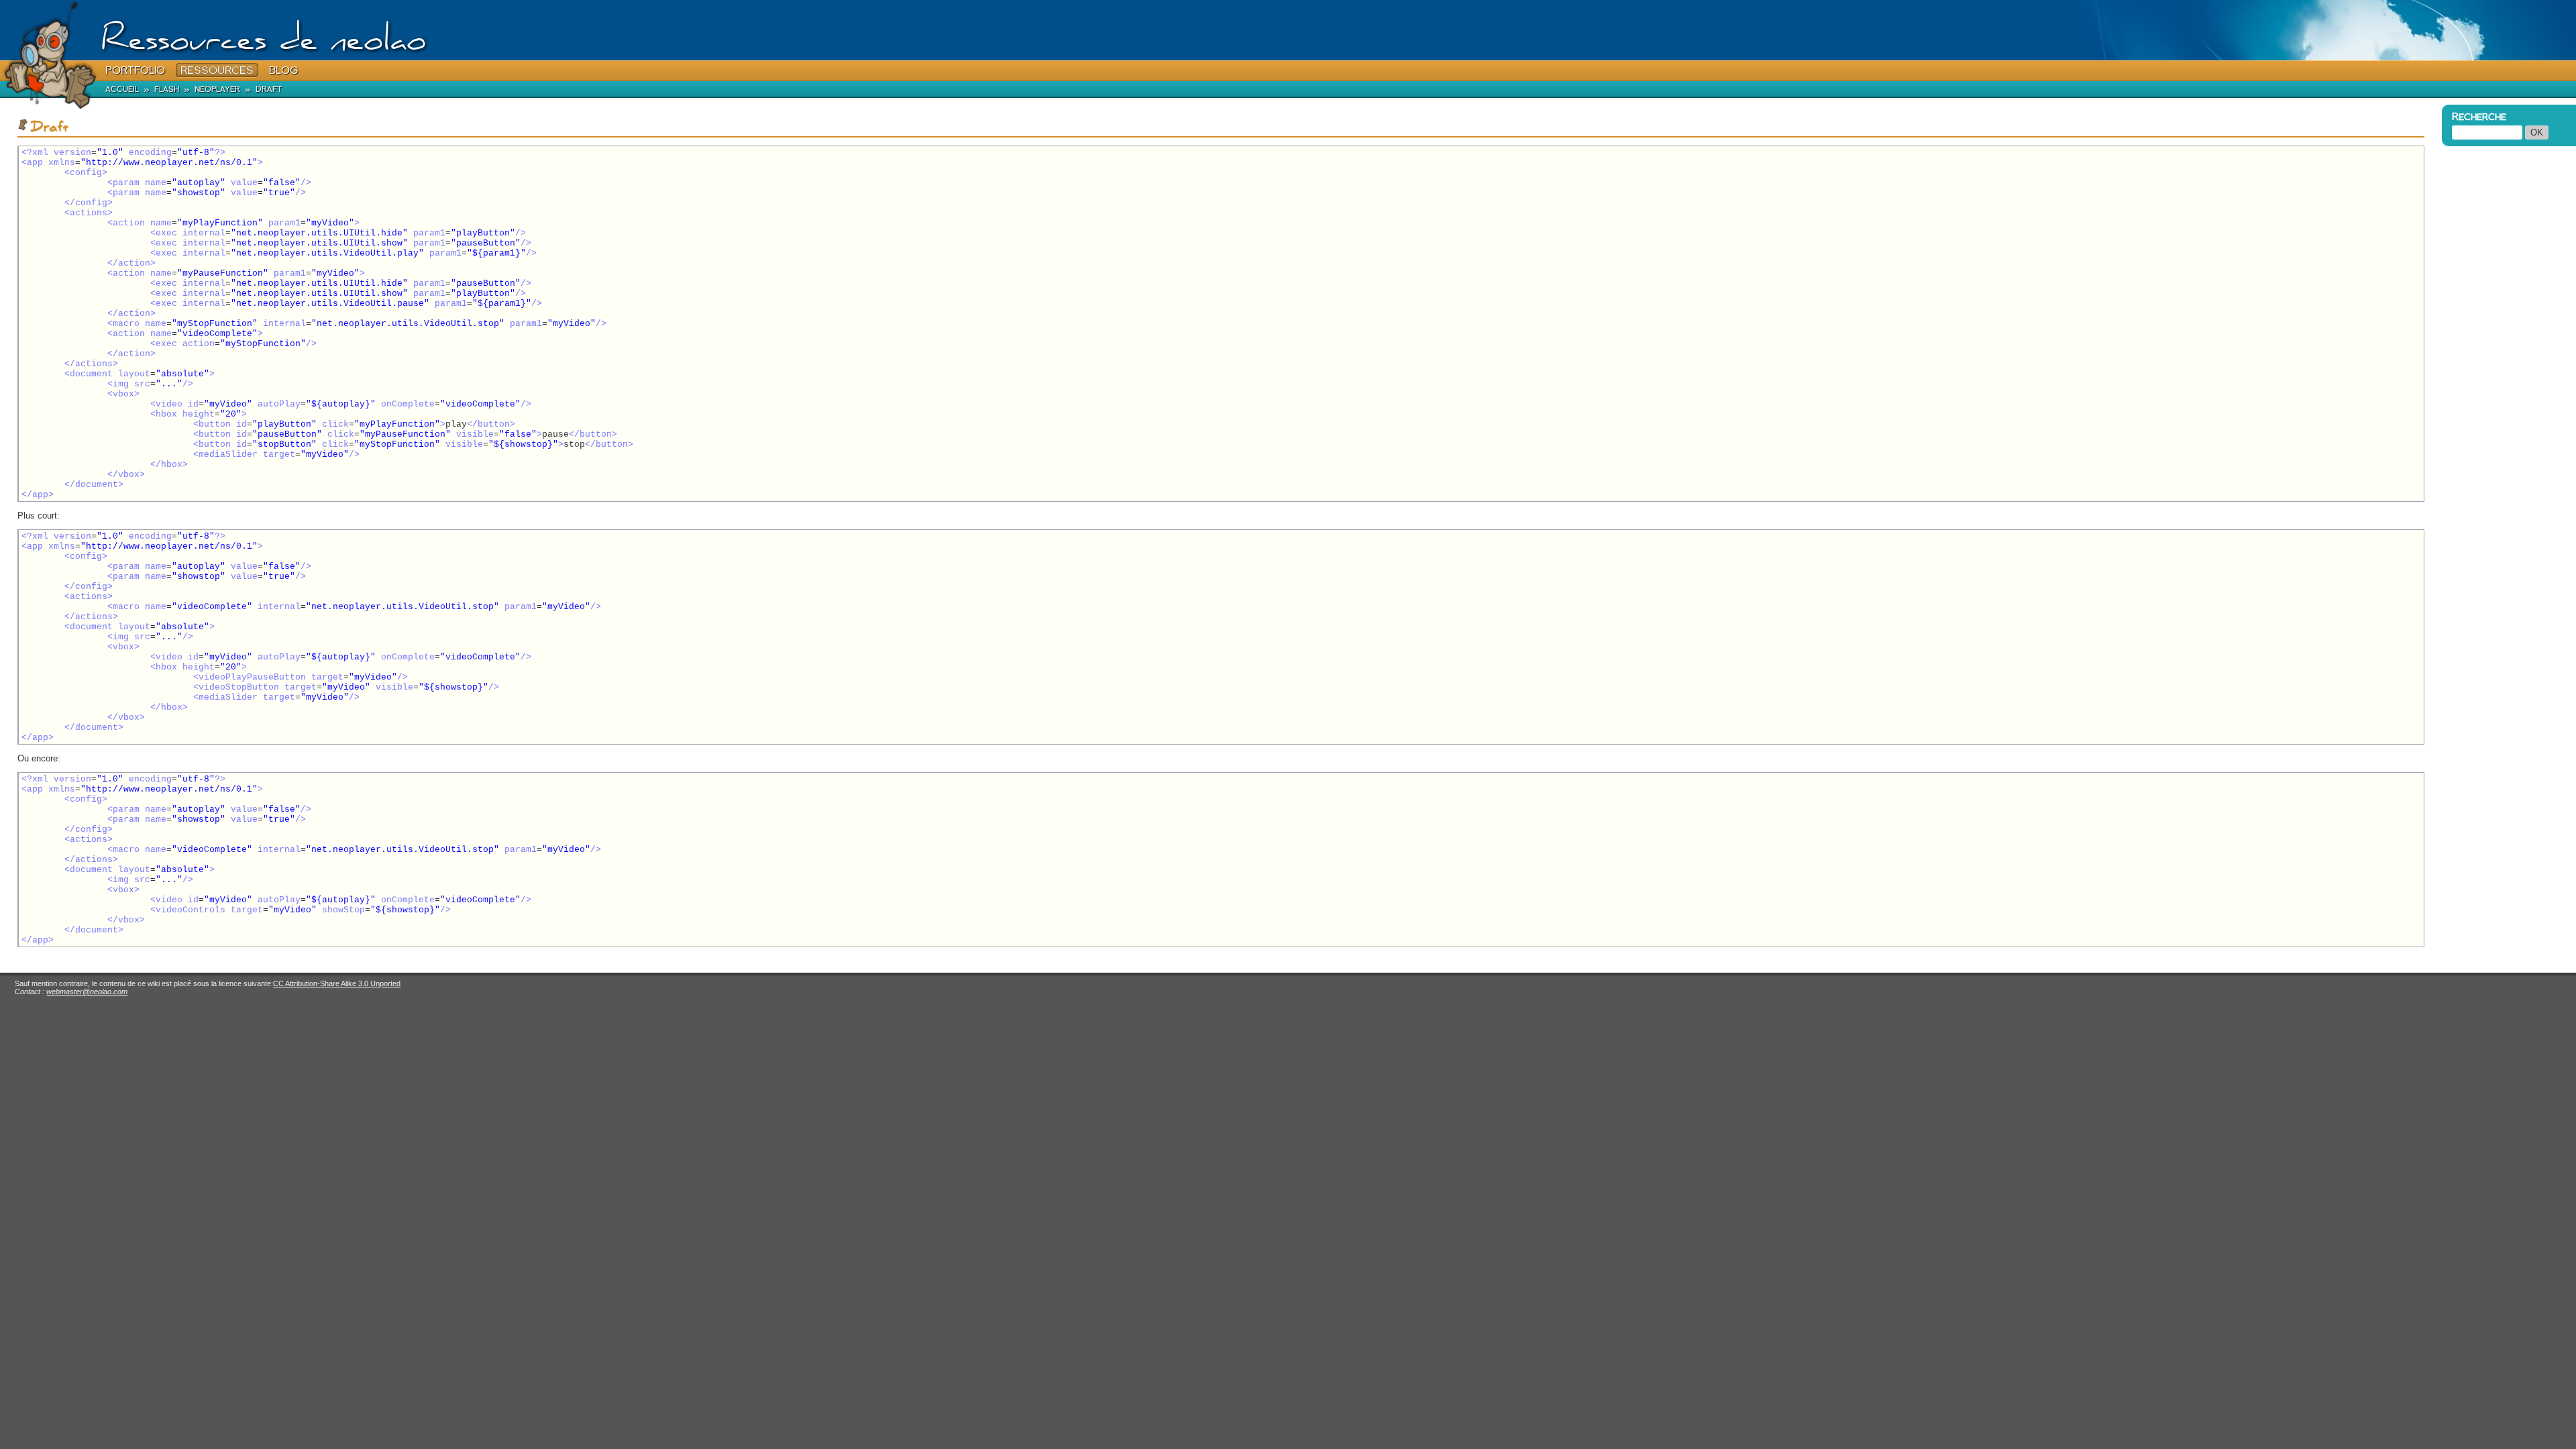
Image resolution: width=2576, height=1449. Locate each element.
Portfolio (135, 70)
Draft (269, 89)
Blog (283, 70)
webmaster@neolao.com (87, 991)
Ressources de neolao (263, 43)
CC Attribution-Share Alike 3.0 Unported (337, 983)
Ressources (217, 70)
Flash (167, 89)
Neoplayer (217, 89)
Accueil (122, 89)
